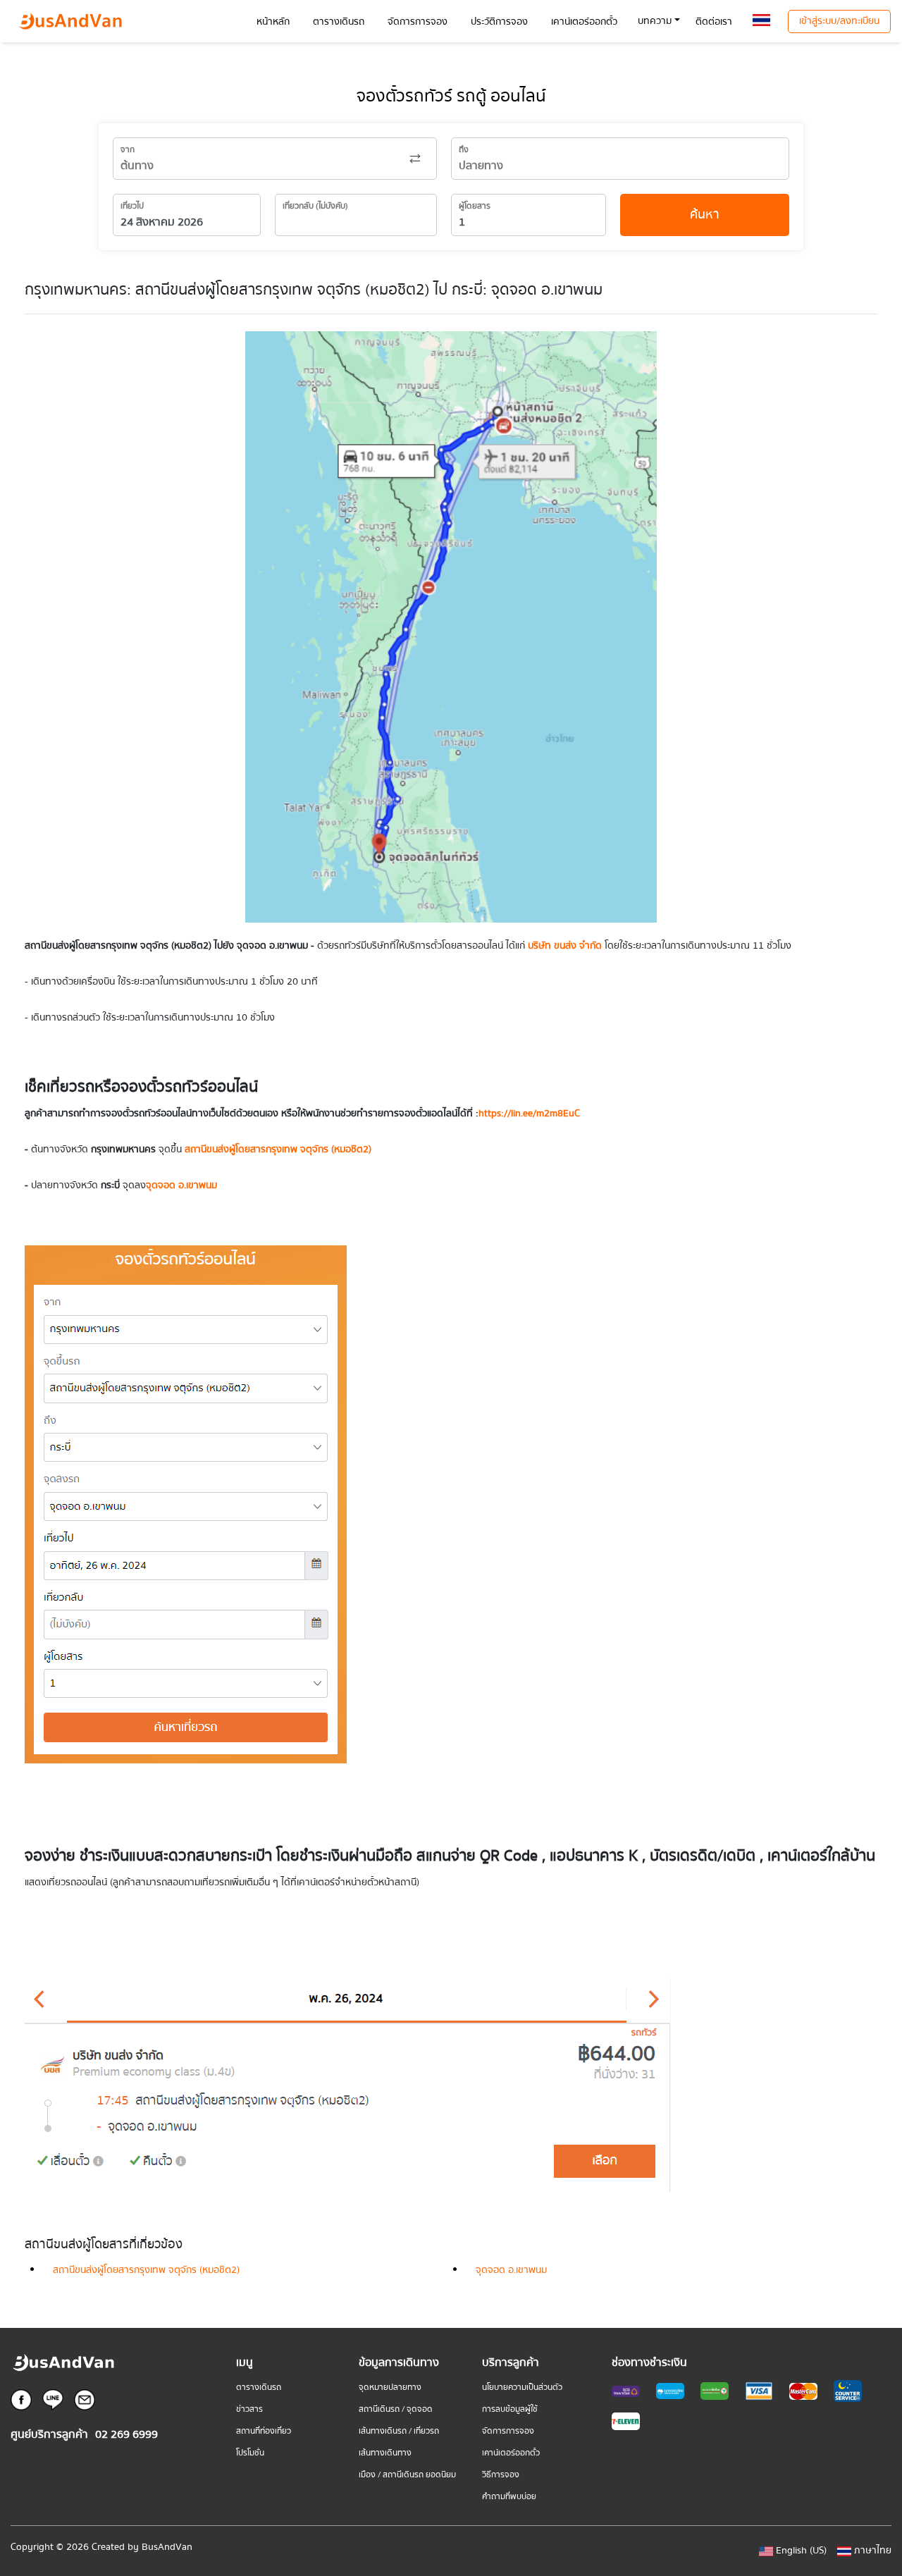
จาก (128, 150)
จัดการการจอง (508, 2431)
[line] (53, 2399)
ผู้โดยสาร (475, 206)
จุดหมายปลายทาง (390, 2387)
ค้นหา (705, 215)
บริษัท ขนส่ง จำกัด (563, 946)
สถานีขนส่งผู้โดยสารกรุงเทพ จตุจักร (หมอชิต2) (146, 2270)
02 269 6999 (126, 2435)
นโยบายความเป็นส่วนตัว (522, 2387)
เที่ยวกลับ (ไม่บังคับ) (315, 206)
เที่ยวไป (132, 206)
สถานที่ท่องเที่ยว (264, 2431)
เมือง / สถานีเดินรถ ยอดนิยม (407, 2475)
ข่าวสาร (249, 2409)
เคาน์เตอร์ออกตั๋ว (511, 2453)
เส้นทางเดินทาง (385, 2453)
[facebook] (21, 2399)
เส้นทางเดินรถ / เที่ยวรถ (399, 2431)
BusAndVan (167, 2547)
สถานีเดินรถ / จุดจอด (396, 2409)
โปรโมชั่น (250, 2453)
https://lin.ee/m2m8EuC (529, 1114)
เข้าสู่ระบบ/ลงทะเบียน (839, 21)
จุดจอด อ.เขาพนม (511, 2270)
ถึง (464, 150)
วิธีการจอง (501, 2475)
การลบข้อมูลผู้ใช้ (510, 2409)
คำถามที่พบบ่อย (509, 2497)
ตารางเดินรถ (259, 2387)
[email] (85, 2399)
